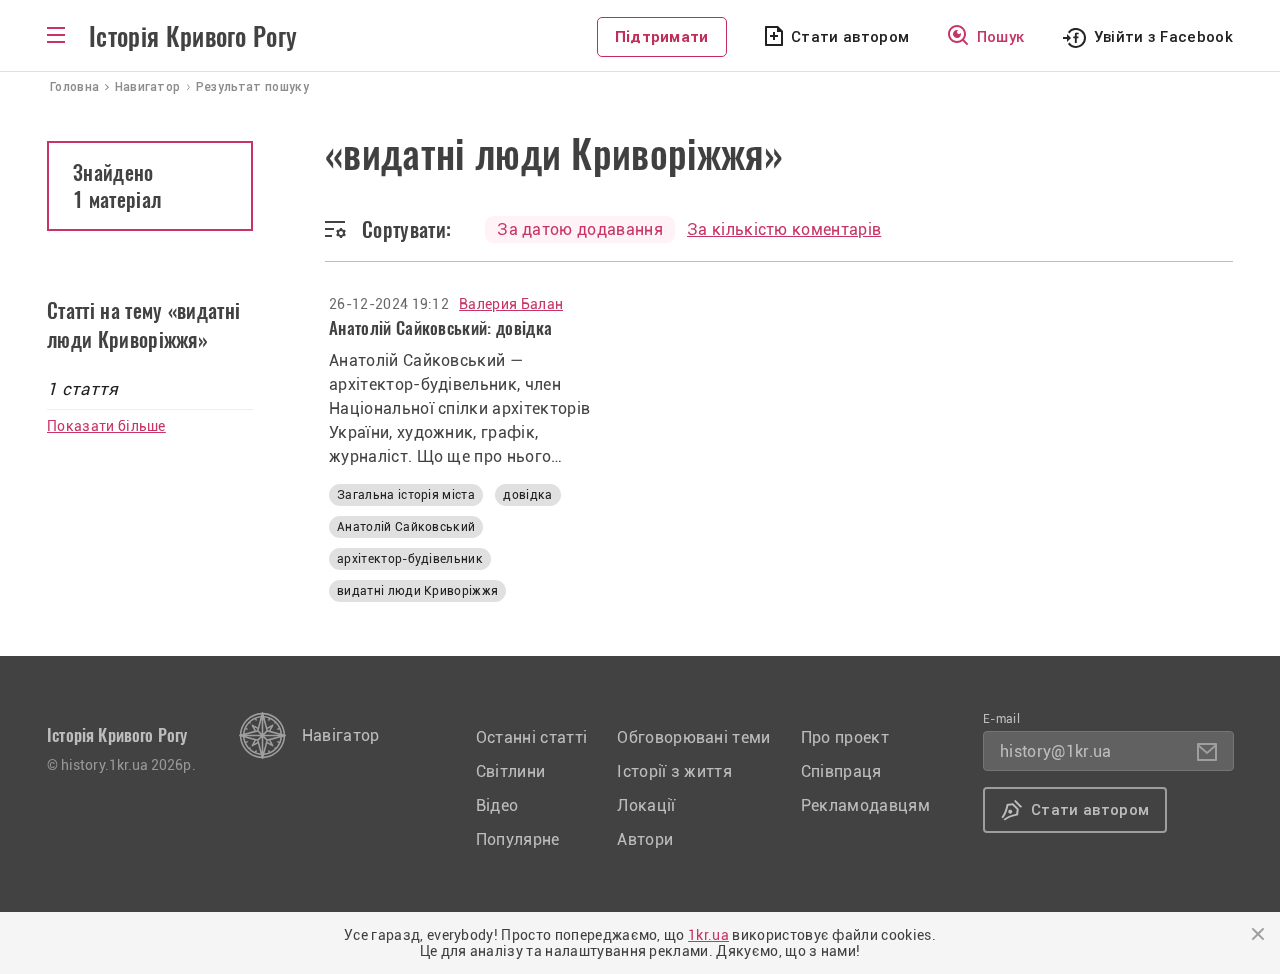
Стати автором (850, 37)
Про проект (845, 737)
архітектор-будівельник (410, 559)
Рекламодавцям (865, 805)
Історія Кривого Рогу (193, 37)
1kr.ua (708, 935)
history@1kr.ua (1055, 751)
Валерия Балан (511, 304)
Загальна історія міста (406, 495)
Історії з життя (674, 771)
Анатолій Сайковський (406, 527)
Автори (645, 839)
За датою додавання (580, 229)
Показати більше (106, 426)
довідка (527, 495)
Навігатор (341, 735)
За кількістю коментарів (784, 229)
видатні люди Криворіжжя (417, 591)
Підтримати (662, 37)
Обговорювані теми (693, 737)
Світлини (511, 771)
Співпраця (841, 771)
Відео (497, 805)
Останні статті (531, 737)
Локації (646, 805)
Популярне (518, 839)
